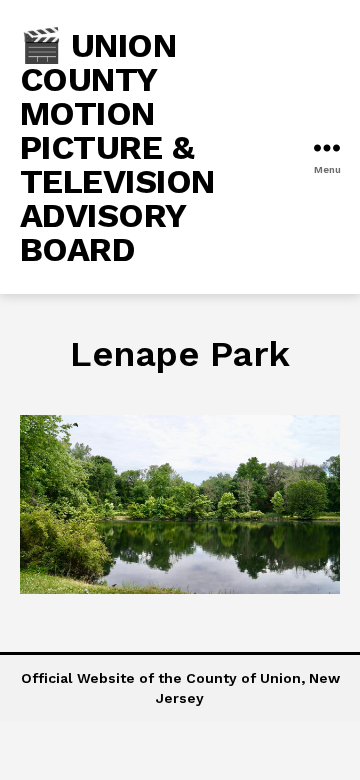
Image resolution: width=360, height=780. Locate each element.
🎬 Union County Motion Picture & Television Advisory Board (117, 147)
